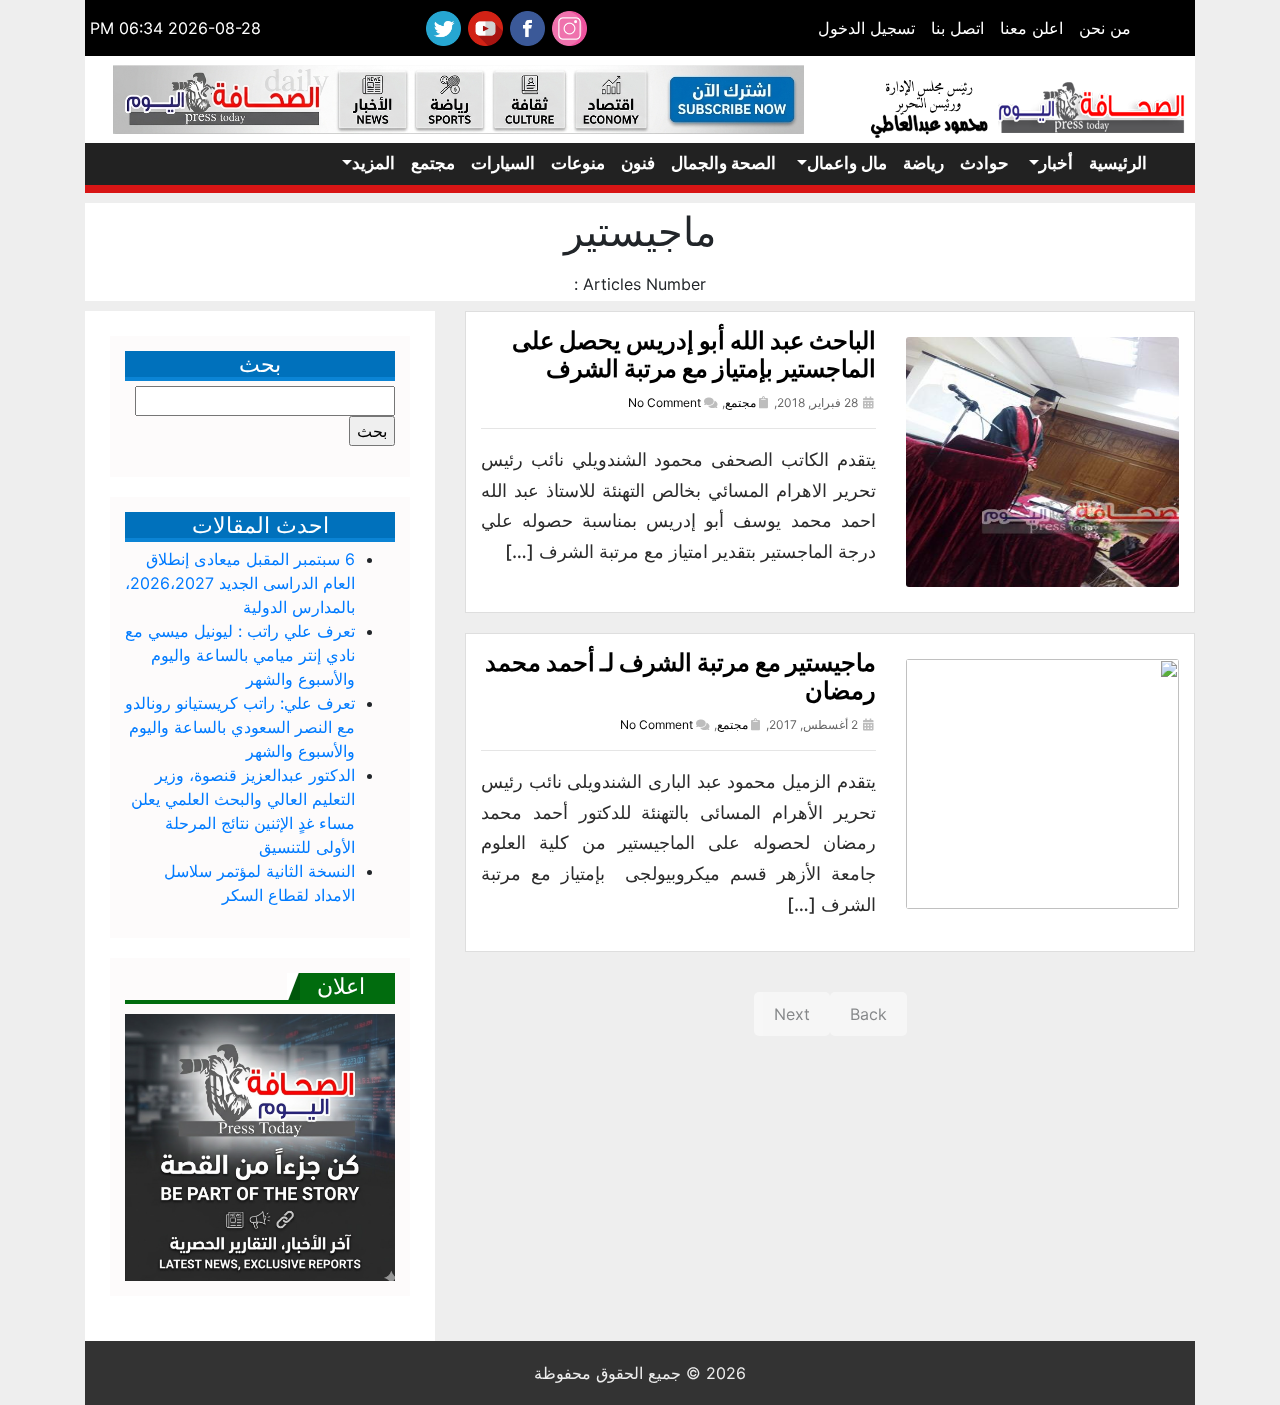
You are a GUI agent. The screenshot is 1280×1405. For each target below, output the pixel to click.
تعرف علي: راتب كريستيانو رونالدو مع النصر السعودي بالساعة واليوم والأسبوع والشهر (240, 727)
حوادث (984, 163)
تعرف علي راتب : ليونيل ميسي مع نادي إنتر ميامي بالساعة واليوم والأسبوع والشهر (240, 655)
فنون (638, 163)
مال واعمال (847, 163)
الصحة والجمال (723, 163)
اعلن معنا (1031, 28)
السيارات (503, 163)
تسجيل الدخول (866, 28)
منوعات (578, 163)
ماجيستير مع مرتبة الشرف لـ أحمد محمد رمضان (680, 677)
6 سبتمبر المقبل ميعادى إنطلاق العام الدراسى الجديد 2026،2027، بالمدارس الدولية (240, 583)
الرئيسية (1118, 163)
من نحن (1105, 28)
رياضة (923, 163)
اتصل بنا (957, 28)
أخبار (1056, 163)
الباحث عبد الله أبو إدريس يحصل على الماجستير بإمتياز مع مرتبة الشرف (694, 355)
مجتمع (433, 163)
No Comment (664, 402)
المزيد (373, 163)
